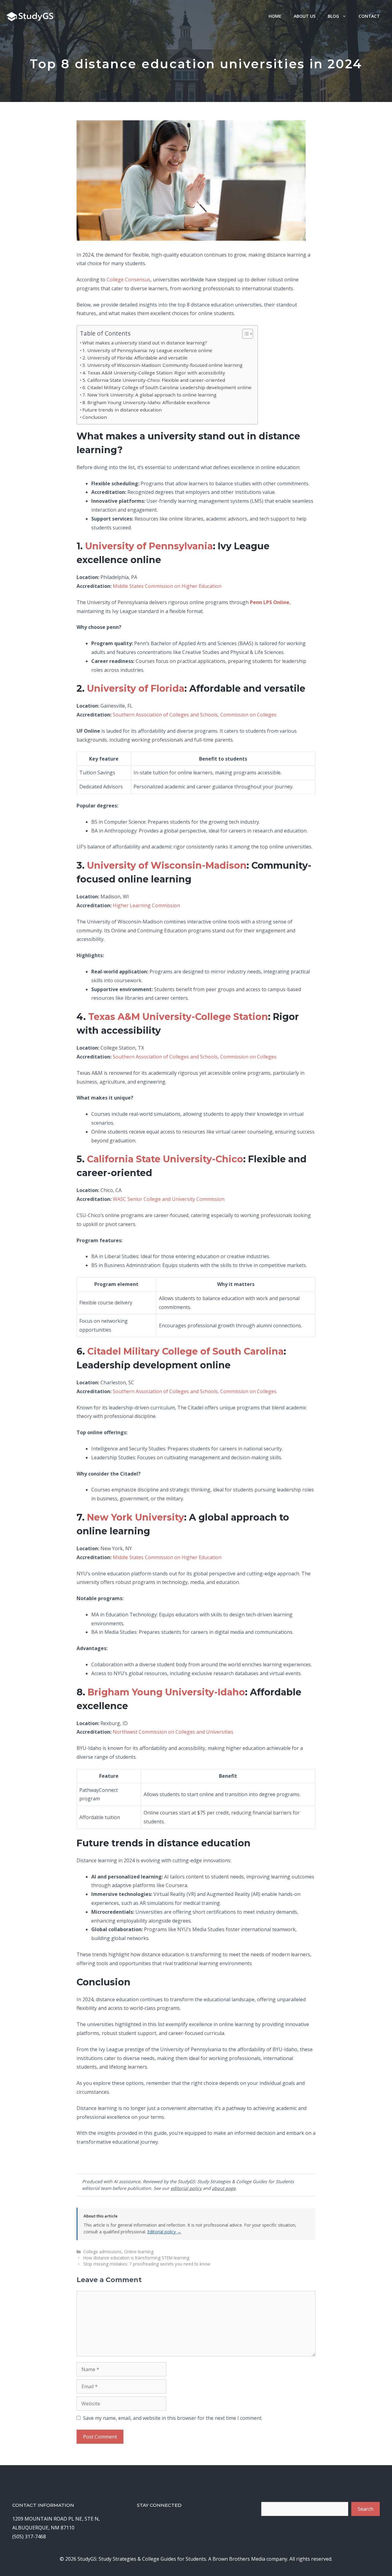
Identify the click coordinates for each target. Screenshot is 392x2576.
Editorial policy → (164, 2232)
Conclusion (95, 417)
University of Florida (136, 688)
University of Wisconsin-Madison (167, 865)
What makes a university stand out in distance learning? (145, 343)
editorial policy (186, 2188)
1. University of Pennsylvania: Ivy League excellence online (147, 350)
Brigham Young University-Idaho (166, 1692)
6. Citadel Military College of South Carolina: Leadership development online (167, 387)
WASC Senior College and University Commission (169, 1199)
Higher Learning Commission (146, 905)
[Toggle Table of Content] (245, 334)
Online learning (139, 2252)
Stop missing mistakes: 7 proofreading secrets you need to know (147, 2264)
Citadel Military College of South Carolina (185, 1351)
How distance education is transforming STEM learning (136, 2258)
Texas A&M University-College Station (178, 1017)
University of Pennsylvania (149, 546)
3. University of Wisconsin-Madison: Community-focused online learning (162, 365)
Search (366, 2509)
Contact (369, 16)
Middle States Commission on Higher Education (167, 586)
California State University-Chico (165, 1159)
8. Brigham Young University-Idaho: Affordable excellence (146, 402)
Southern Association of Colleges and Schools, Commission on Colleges (195, 715)
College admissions (102, 2252)
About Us (305, 16)
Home (275, 16)
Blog (333, 16)
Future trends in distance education (122, 410)
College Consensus (128, 280)
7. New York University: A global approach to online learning (149, 395)
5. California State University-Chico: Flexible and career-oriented (154, 380)
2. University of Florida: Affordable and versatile (135, 358)
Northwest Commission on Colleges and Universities (173, 1732)
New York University (136, 1517)
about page (224, 2188)
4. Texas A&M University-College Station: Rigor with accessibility (154, 373)
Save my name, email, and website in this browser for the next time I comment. (173, 2418)
